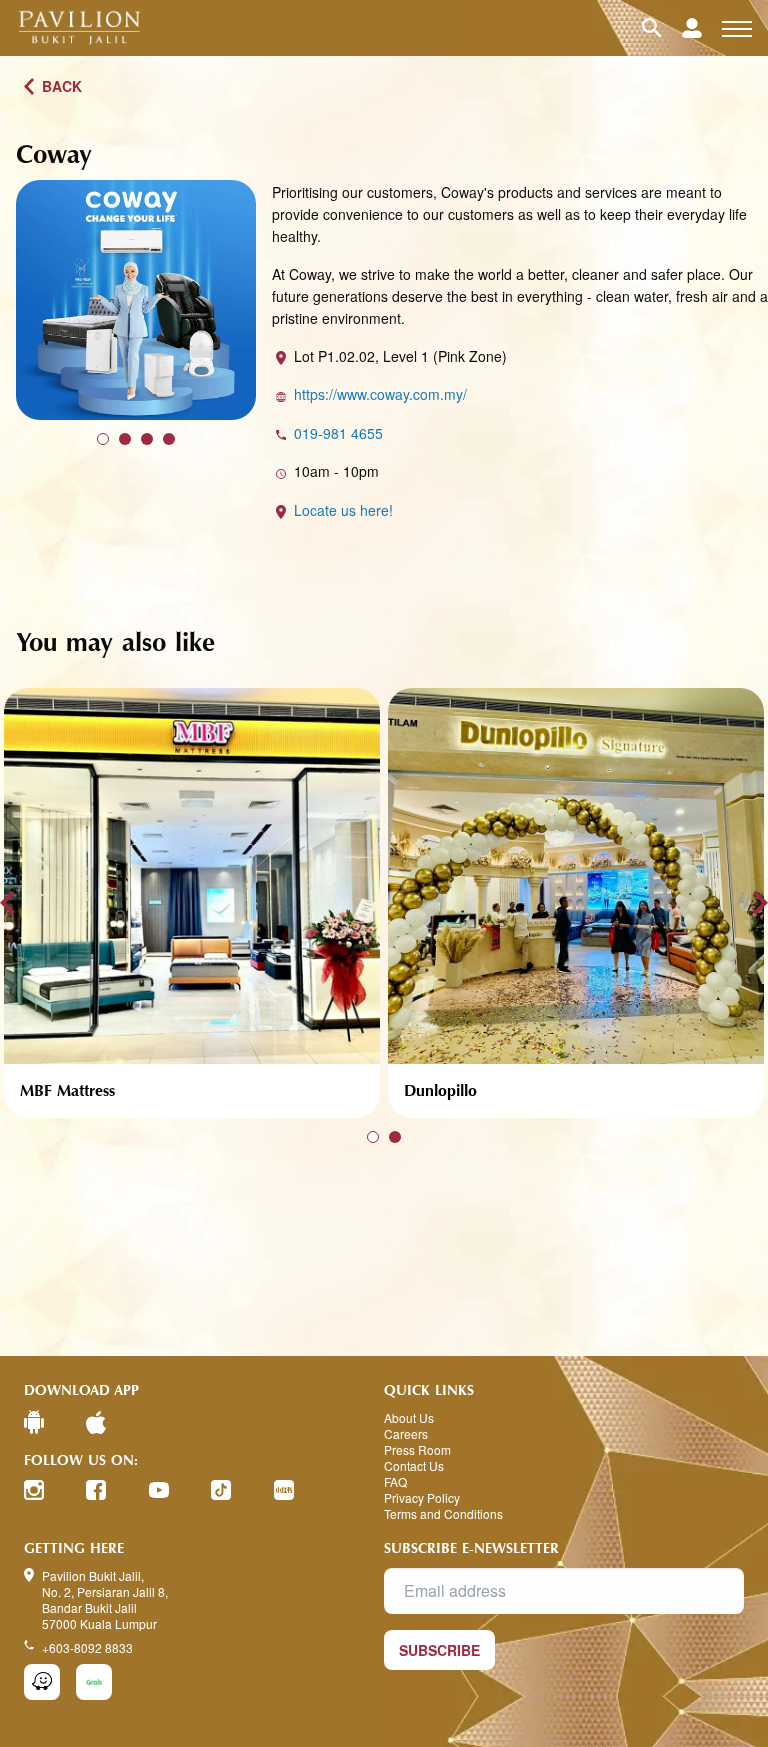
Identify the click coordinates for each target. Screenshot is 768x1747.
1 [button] (103, 439)
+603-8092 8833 (87, 1647)
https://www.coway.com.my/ (380, 394)
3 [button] (147, 439)
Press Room (417, 1450)
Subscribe (439, 1650)
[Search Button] (662, 28)
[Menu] (737, 28)
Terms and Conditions (443, 1514)
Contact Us (414, 1466)
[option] (136, 300)
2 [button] (125, 439)
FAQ (395, 1482)
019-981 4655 (338, 433)
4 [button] (169, 439)
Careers (406, 1434)
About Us (409, 1418)
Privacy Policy (422, 1498)
